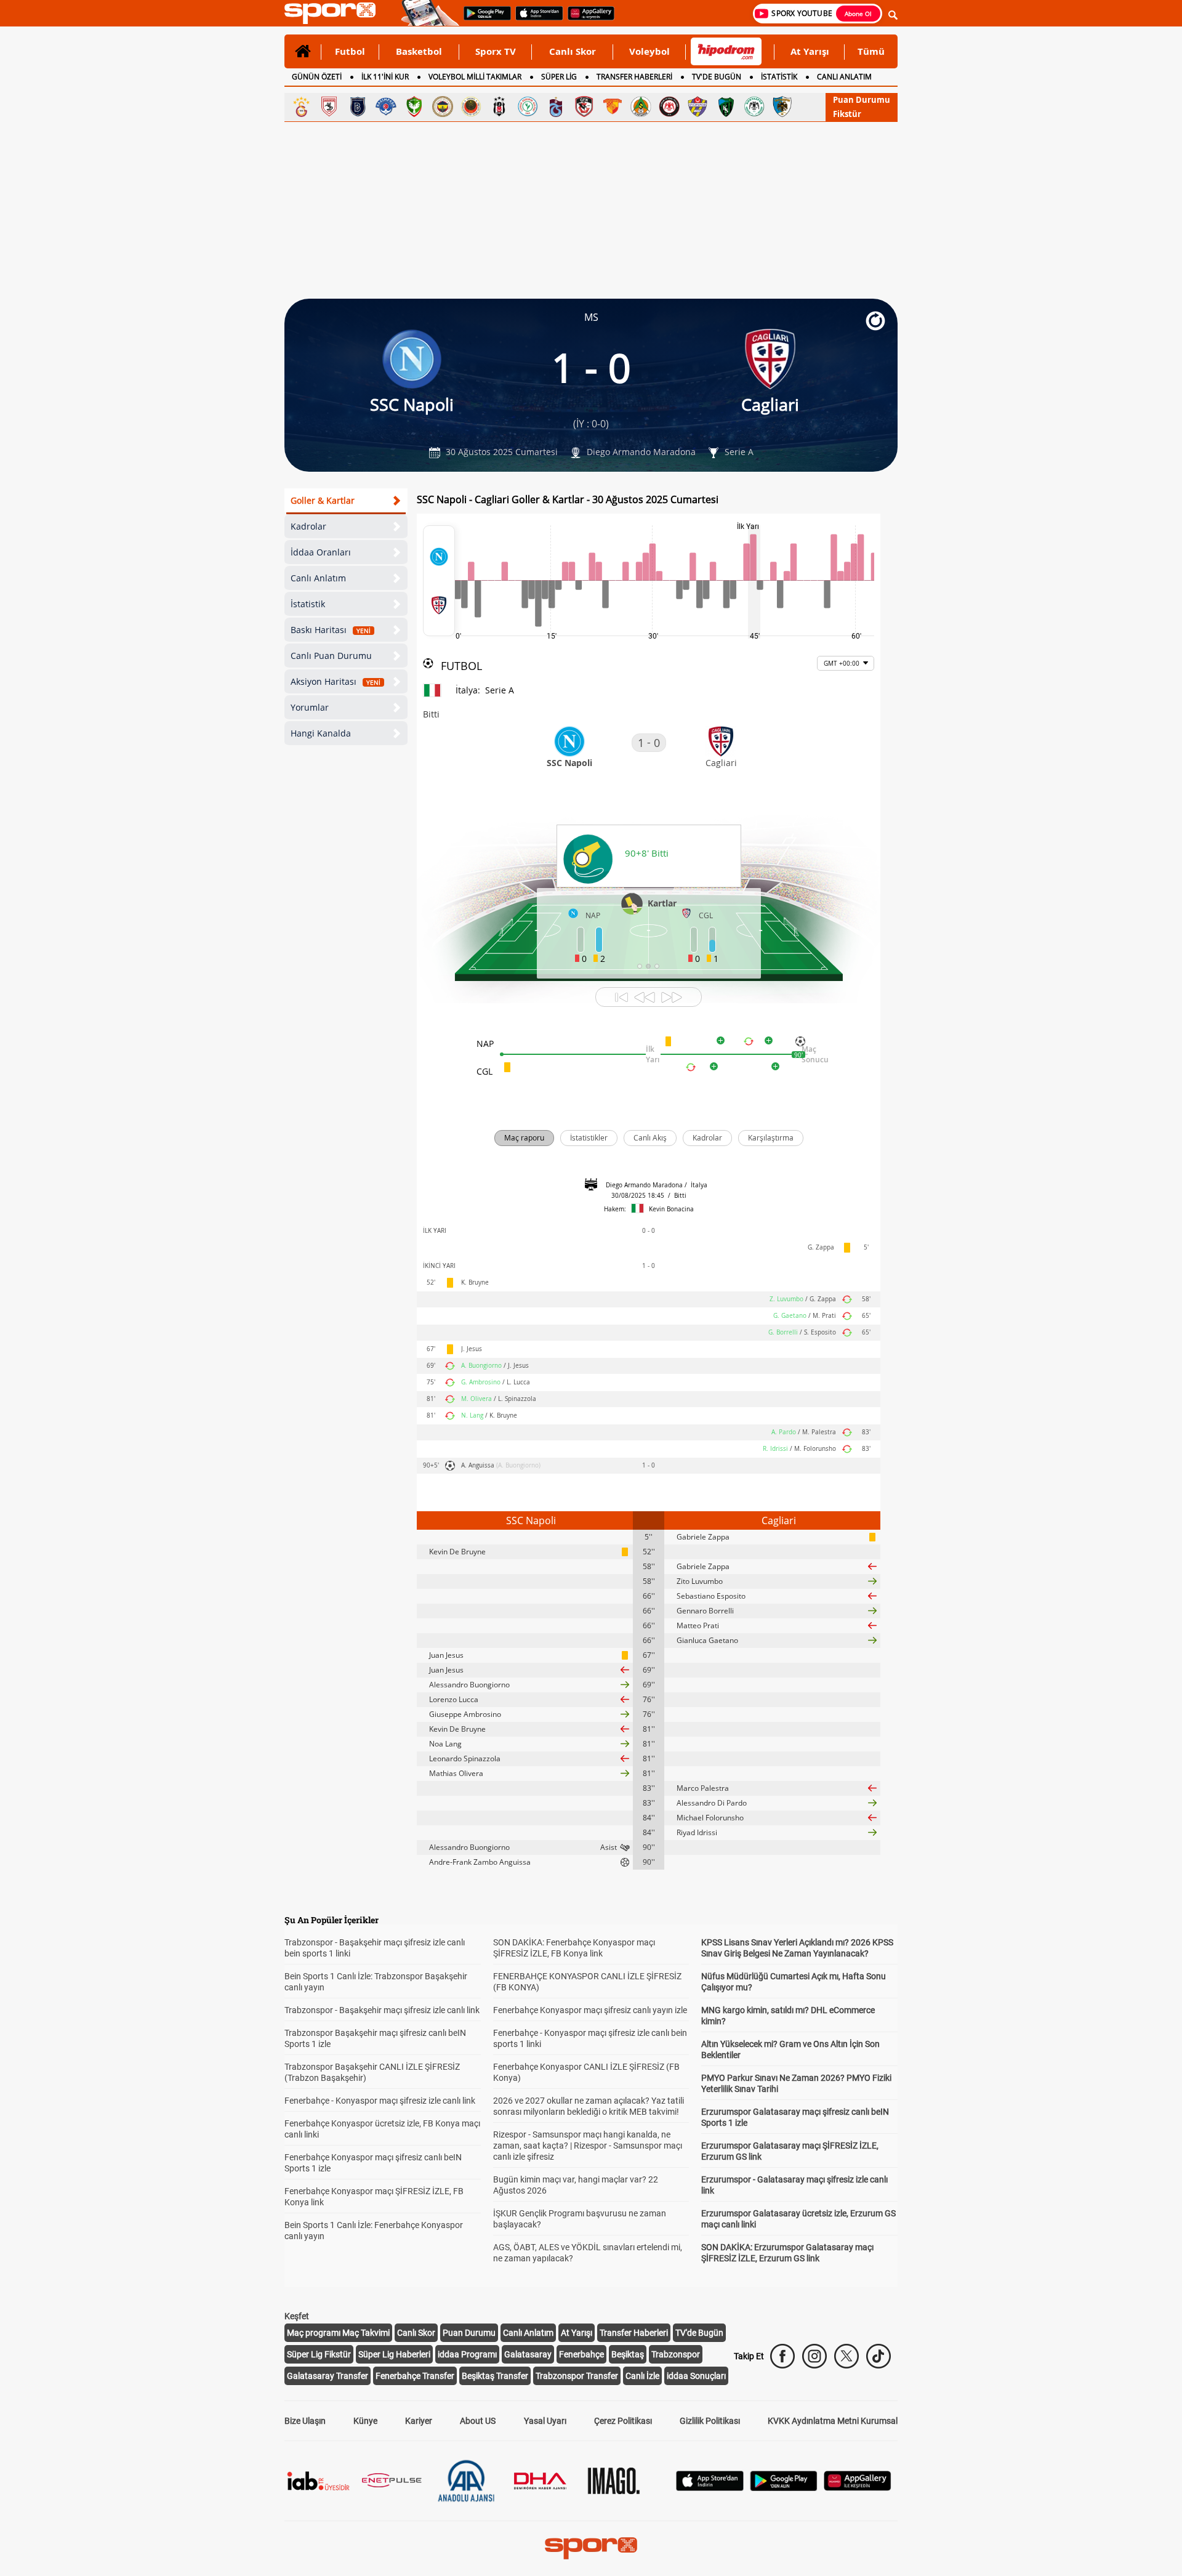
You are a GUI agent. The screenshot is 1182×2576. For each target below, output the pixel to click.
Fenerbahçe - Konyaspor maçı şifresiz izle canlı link (380, 2101)
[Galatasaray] (301, 107)
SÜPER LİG (559, 77)
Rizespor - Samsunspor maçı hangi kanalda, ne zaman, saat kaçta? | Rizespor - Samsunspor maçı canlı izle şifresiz (588, 2146)
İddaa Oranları (321, 552)
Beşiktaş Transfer (495, 2376)
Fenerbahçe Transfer (415, 2376)
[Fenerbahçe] (443, 107)
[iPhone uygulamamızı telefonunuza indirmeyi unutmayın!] (535, 19)
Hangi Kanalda (321, 733)
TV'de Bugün (699, 2333)
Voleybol (649, 51)
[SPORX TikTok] (878, 2356)
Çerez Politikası (623, 2421)
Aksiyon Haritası (336, 681)
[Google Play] (784, 2488)
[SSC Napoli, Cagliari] (439, 581)
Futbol (350, 51)
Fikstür (847, 114)
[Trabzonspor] (556, 107)
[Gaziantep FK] (584, 107)
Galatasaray (528, 2354)
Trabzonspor (676, 2354)
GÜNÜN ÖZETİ (317, 77)
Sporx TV (496, 51)
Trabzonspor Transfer (577, 2376)
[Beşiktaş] (499, 107)
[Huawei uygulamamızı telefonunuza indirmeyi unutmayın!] (587, 19)
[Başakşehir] (358, 107)
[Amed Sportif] (414, 107)
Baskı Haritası (331, 630)
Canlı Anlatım (318, 578)
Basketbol (419, 51)
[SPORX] (591, 2548)
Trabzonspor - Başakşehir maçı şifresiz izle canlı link (382, 2010)
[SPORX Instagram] (814, 2356)
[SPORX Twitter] (846, 2356)
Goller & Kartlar (323, 500)
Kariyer (419, 2421)
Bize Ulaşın (305, 2421)
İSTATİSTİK (779, 77)
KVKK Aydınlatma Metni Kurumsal (833, 2421)
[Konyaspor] (754, 107)
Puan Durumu (862, 100)
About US (478, 2421)
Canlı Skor (573, 51)
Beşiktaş (628, 2354)
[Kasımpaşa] (386, 107)
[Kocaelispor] (726, 107)
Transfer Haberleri (634, 2333)
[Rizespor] (528, 107)
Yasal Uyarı (545, 2421)
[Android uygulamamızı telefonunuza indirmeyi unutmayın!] (483, 19)
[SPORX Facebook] (782, 2356)
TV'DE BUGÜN (717, 77)
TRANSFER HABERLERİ (634, 77)
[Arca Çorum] (669, 107)
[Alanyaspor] (641, 107)
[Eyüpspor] (698, 107)
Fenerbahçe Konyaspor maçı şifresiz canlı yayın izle (590, 2010)
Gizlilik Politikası (710, 2421)
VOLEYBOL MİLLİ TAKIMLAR (475, 77)
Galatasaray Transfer (328, 2376)
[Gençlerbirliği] (471, 107)
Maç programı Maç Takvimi (338, 2333)
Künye (365, 2421)
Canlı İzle (642, 2376)
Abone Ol (858, 14)
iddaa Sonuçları (696, 2376)
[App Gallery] (858, 2488)
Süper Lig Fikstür (319, 2354)
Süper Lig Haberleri (394, 2354)
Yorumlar (310, 707)
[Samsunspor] (329, 107)
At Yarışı (810, 51)
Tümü (871, 51)
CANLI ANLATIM (844, 77)
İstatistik (308, 604)
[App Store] (710, 2488)
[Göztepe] (613, 107)
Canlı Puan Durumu (331, 656)
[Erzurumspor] (782, 107)
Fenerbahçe (581, 2354)
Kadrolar (308, 526)
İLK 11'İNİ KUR (385, 77)
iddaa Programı (467, 2354)
